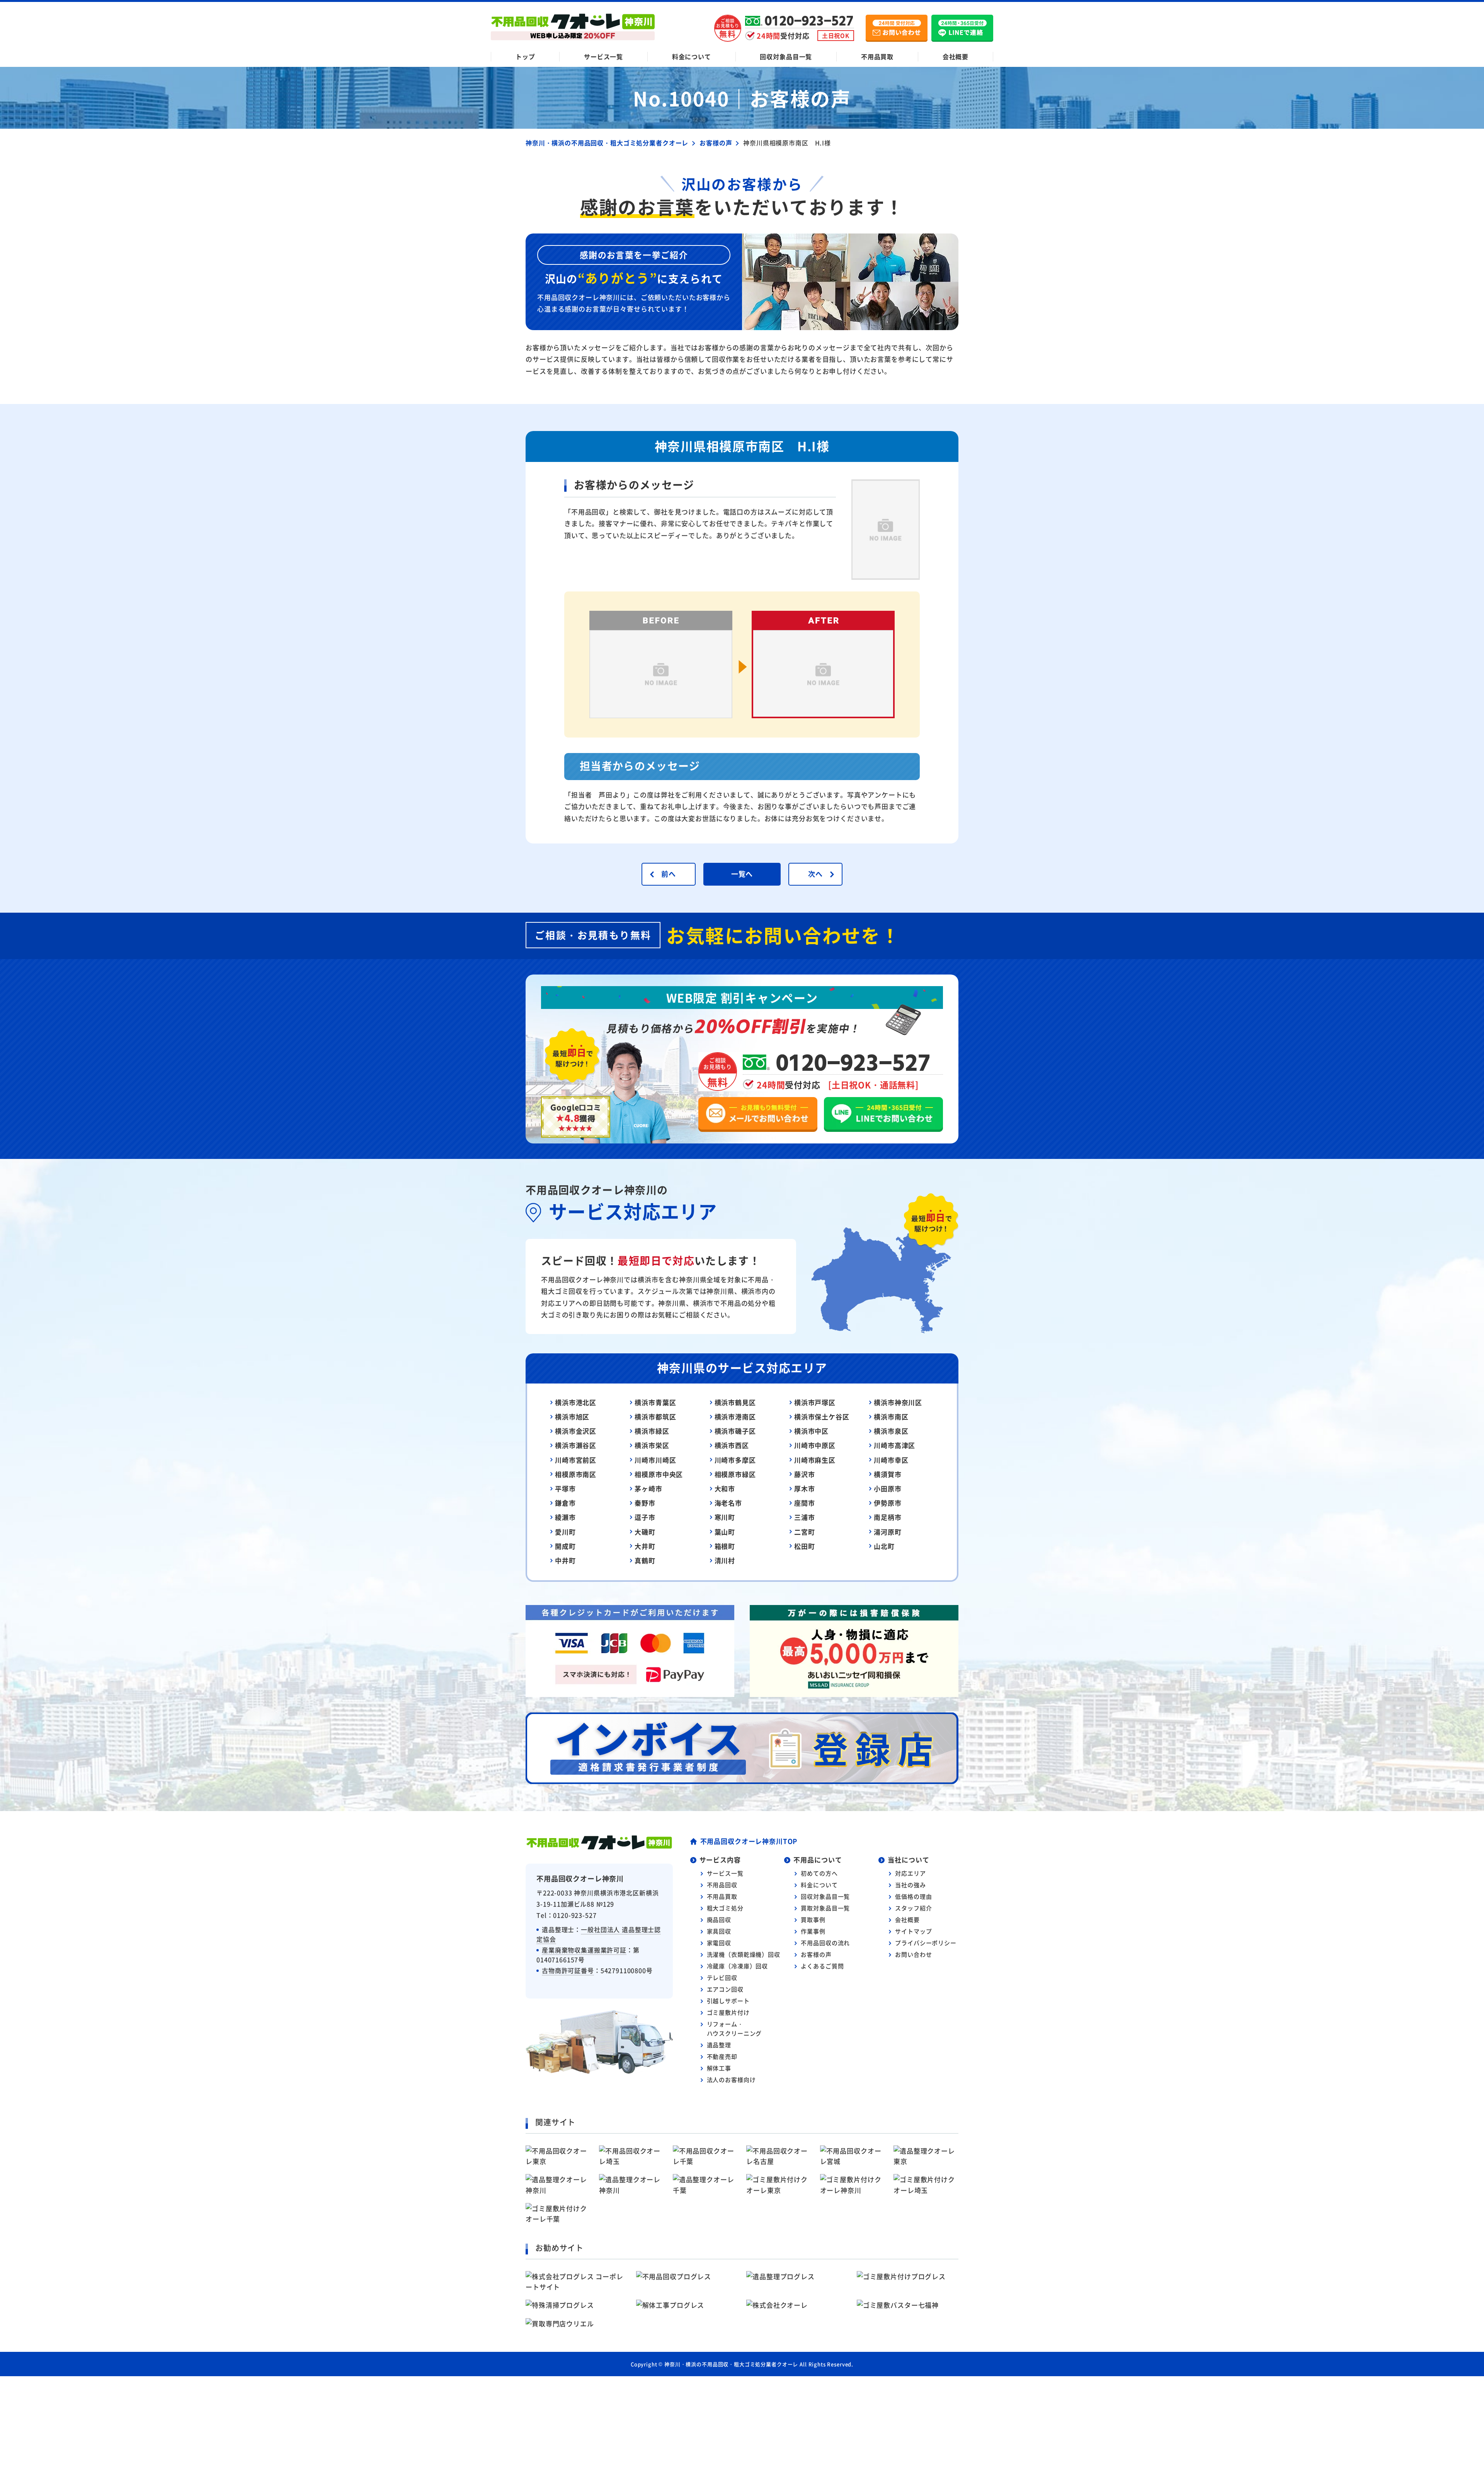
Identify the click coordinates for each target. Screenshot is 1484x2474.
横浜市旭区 (572, 1417)
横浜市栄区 (652, 1445)
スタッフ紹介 (913, 1908)
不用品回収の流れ (825, 1943)
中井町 (565, 1560)
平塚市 (565, 1488)
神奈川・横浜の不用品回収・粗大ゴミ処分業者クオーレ (731, 2364)
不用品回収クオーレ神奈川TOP (749, 1841)
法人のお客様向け (731, 2080)
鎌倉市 (565, 1503)
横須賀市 (888, 1474)
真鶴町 (645, 1560)
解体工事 (719, 2068)
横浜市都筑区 (655, 1417)
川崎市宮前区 (576, 1460)
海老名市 (728, 1503)
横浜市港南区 (735, 1417)
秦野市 (645, 1503)
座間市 (805, 1503)
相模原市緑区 (735, 1474)
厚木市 (805, 1488)
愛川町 (565, 1532)
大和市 (725, 1488)
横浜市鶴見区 (735, 1402)
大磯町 (645, 1532)
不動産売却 (722, 2056)
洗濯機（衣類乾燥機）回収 (744, 1954)
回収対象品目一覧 (786, 56)
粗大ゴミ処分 (725, 1908)
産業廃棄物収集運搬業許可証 (584, 1950)
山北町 (884, 1546)
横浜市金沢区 (576, 1431)
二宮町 (805, 1532)
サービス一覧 (603, 56)
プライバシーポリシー (926, 1943)
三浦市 (805, 1517)
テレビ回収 (722, 1977)
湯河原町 (888, 1532)
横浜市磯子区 (735, 1431)
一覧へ (742, 874)
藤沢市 (805, 1474)
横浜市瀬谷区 (576, 1445)
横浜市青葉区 (655, 1402)
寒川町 (725, 1517)
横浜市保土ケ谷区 (822, 1417)
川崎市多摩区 (735, 1460)
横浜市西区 (732, 1445)
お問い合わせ (913, 1954)
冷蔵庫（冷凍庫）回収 (738, 1966)
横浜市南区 (891, 1417)
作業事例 (813, 1931)
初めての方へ (819, 1873)
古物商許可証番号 (568, 1970)
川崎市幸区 (891, 1460)
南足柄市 (888, 1517)
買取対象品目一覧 (825, 1908)
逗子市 (645, 1517)
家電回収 (719, 1943)
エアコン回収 (725, 1989)
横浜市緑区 (652, 1431)
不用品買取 (877, 56)
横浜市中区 (811, 1431)
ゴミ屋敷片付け (728, 2012)
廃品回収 (719, 1919)
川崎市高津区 (894, 1445)
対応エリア (910, 1873)
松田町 (805, 1546)
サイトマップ (913, 1931)
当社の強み (910, 1885)
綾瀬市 (565, 1517)
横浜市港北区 (576, 1402)
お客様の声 (816, 1954)
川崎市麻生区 (815, 1460)
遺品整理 (719, 2045)
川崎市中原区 (815, 1445)
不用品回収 (722, 1885)
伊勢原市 (888, 1503)
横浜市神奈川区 (898, 1402)
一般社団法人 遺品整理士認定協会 (599, 1934)
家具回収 (719, 1931)
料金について (692, 56)
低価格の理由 (913, 1896)
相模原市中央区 (659, 1474)
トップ (525, 56)
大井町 (645, 1546)
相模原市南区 (576, 1474)
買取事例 (813, 1919)
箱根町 (725, 1546)
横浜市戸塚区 (815, 1402)
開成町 (565, 1546)
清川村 (725, 1560)
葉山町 (725, 1532)
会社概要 (956, 56)
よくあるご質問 (822, 1966)
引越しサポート (728, 2001)
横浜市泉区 (891, 1431)
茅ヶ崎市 (648, 1488)
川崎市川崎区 (655, 1460)
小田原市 (888, 1488)
